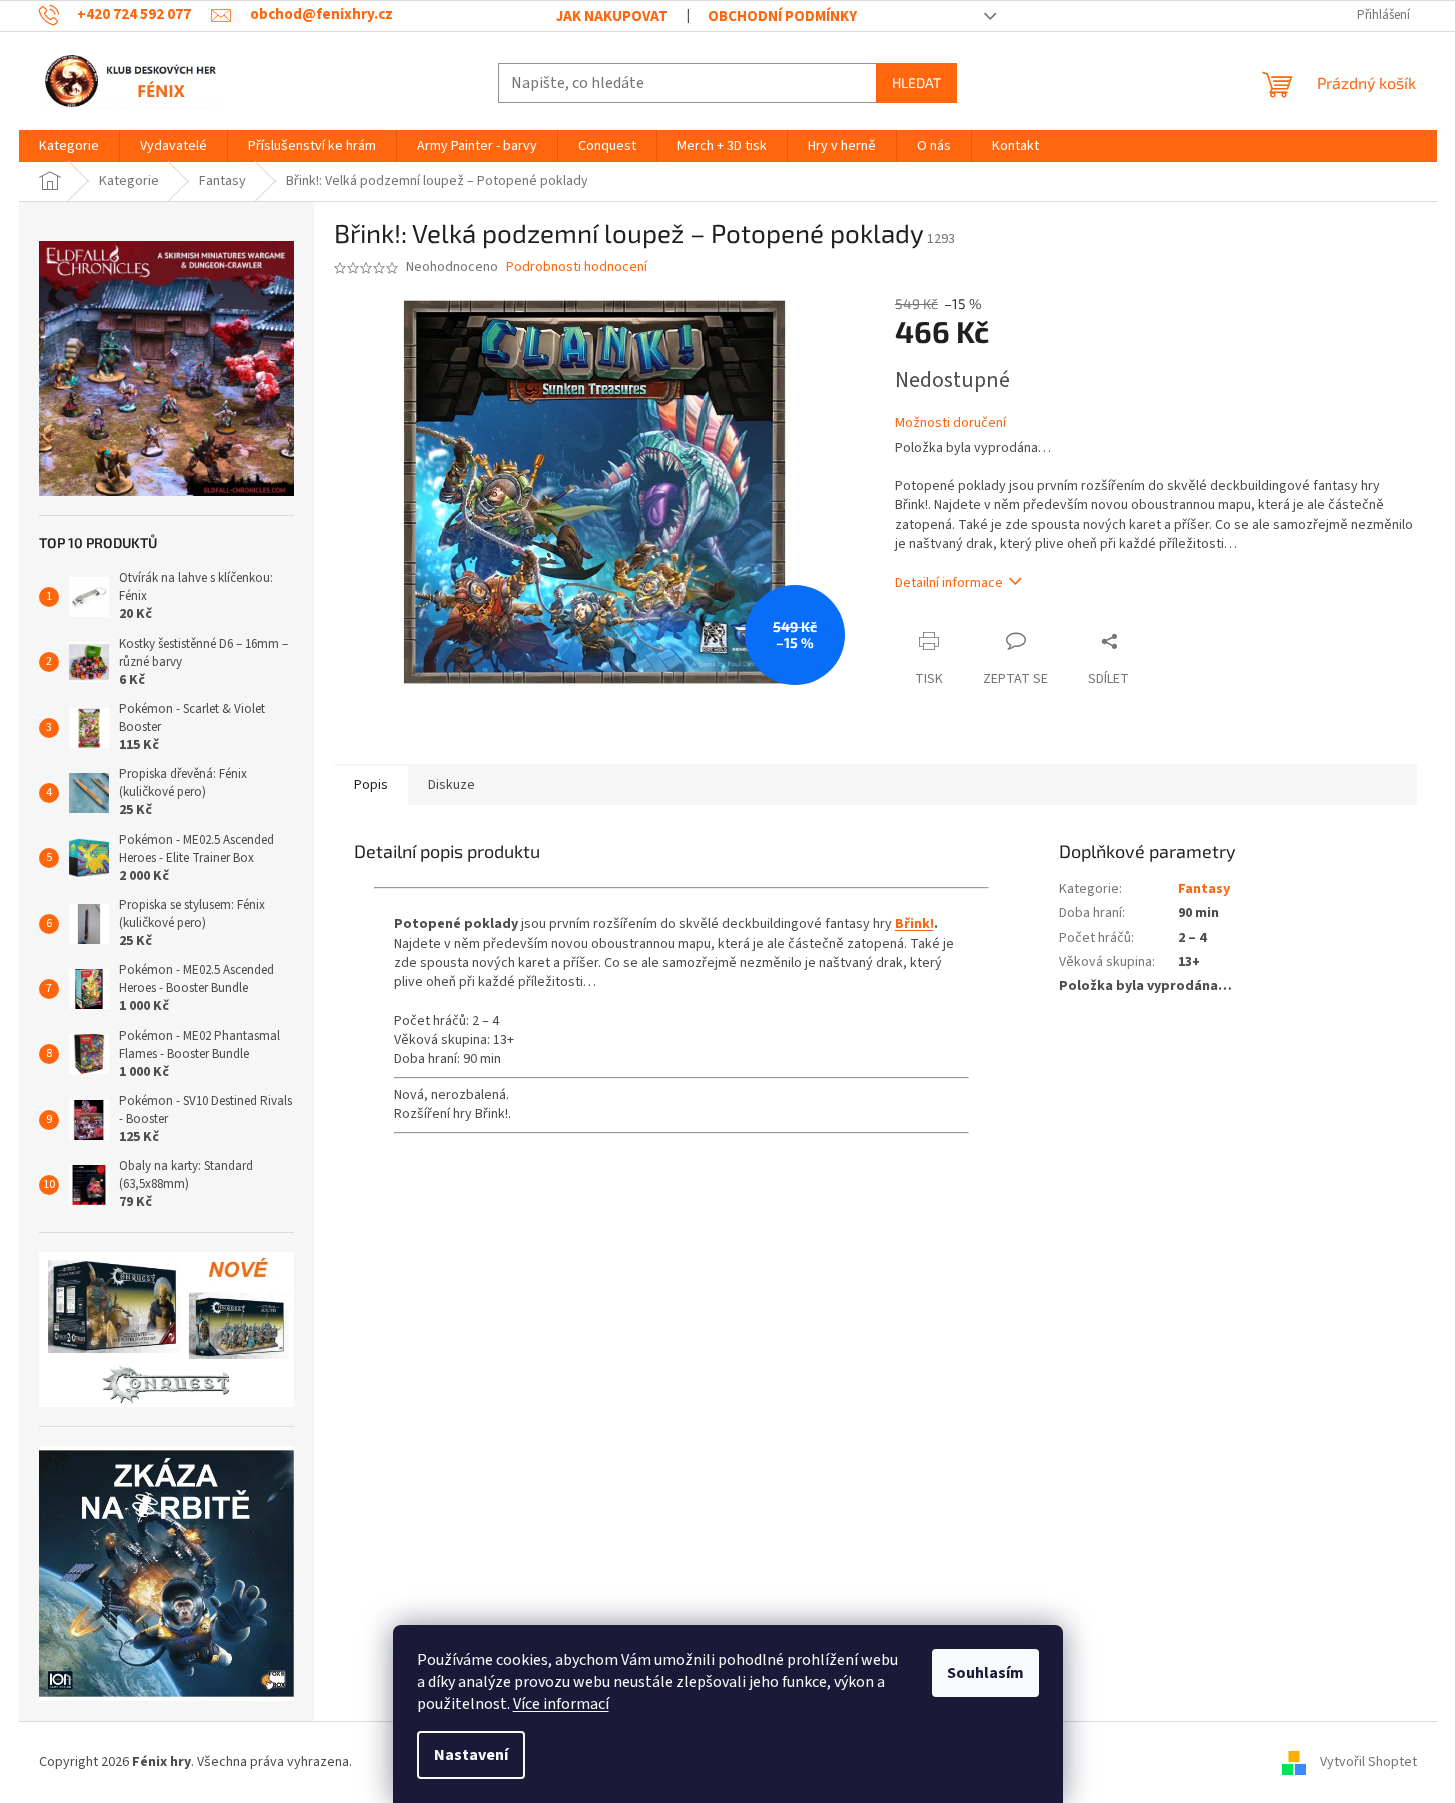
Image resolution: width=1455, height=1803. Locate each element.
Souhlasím (985, 1673)
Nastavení (471, 1755)
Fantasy (1204, 889)
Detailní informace (949, 583)
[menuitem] (69, 146)
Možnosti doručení (950, 423)
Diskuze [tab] (451, 785)
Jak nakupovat (612, 16)
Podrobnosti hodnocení (576, 267)
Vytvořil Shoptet (1368, 1762)
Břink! (914, 924)
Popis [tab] (371, 785)
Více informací (561, 1704)
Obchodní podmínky (782, 16)
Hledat (916, 82)
